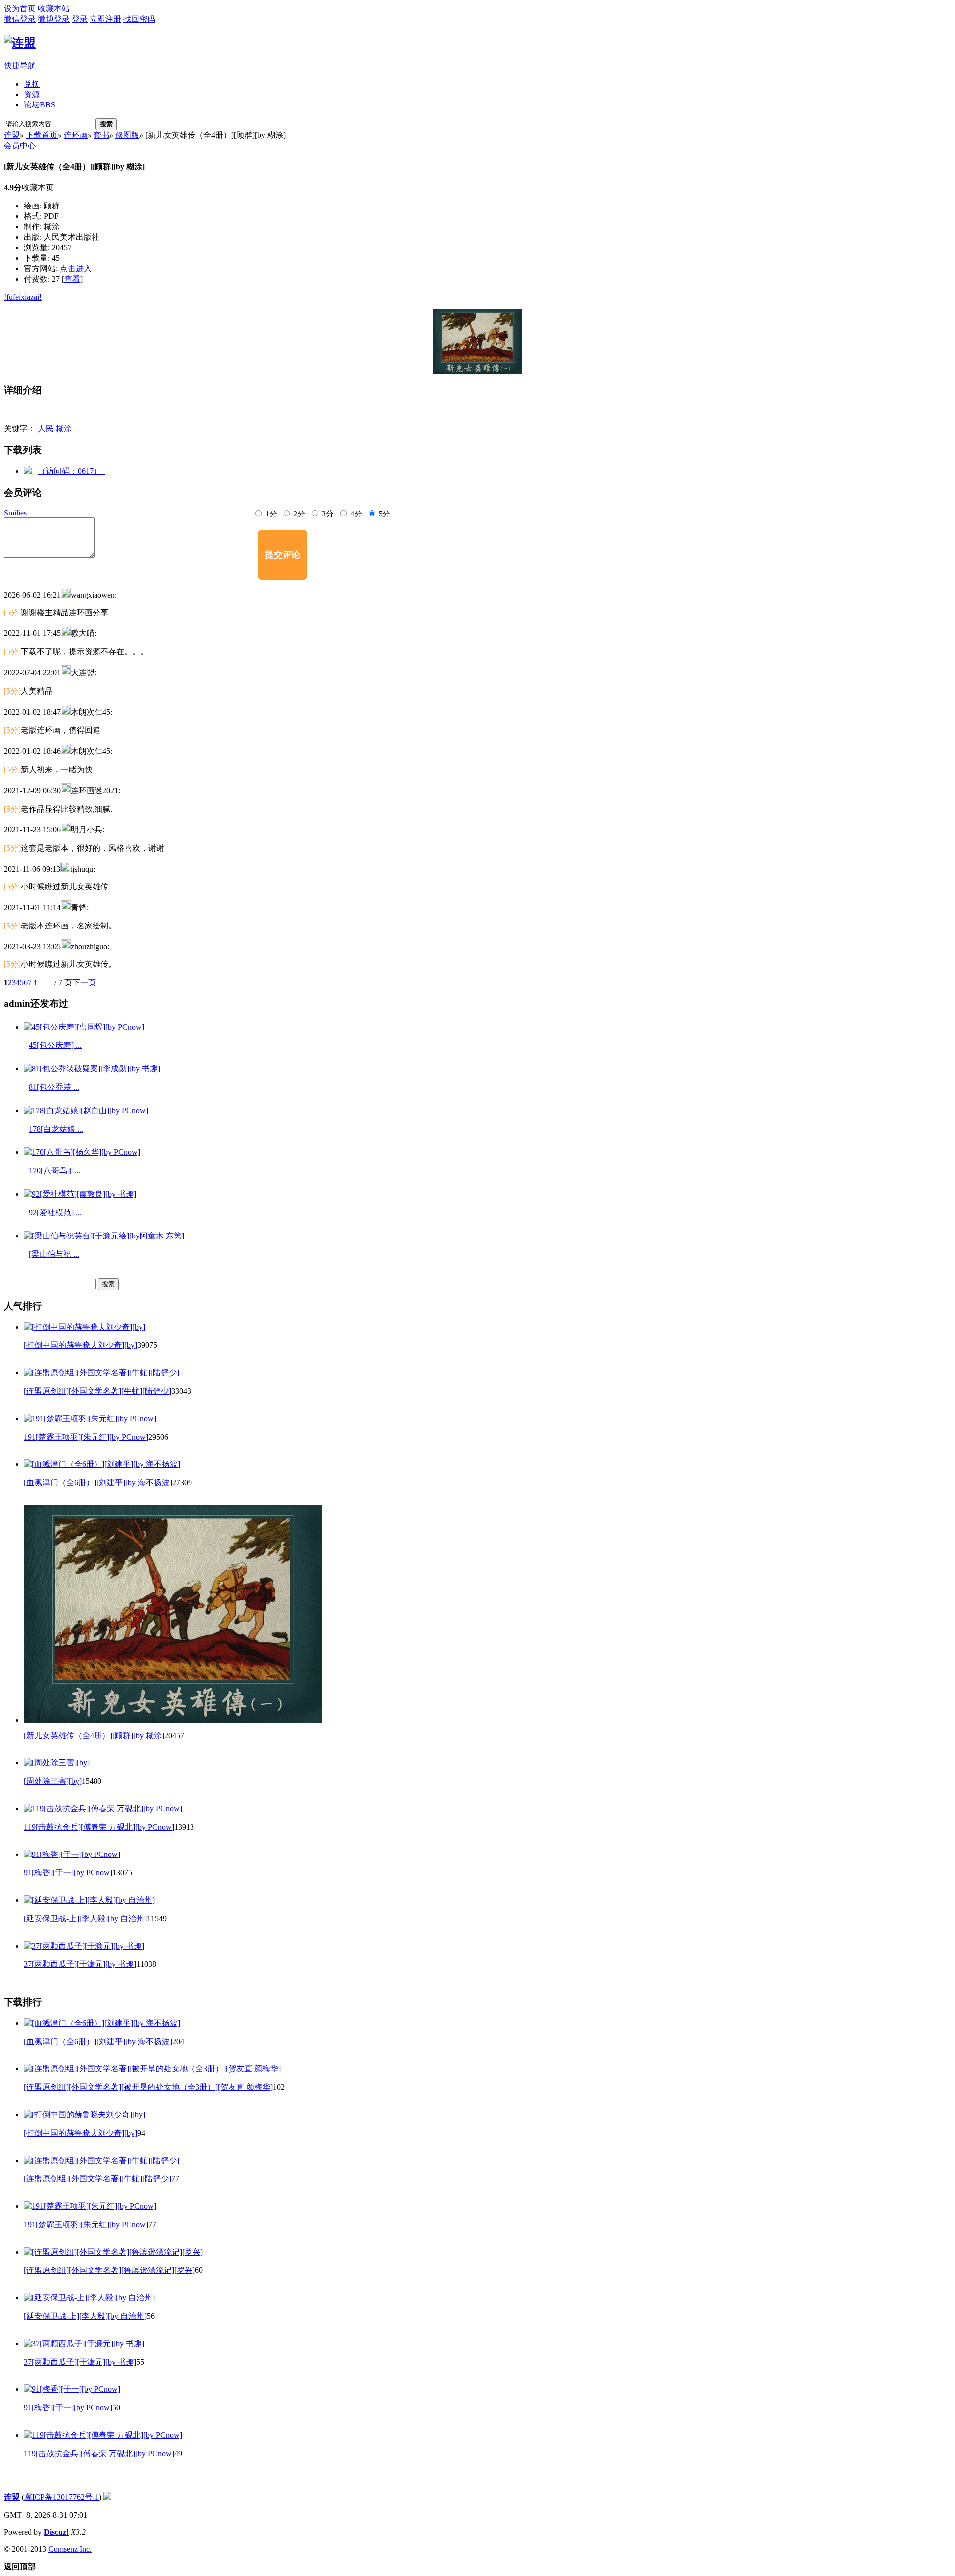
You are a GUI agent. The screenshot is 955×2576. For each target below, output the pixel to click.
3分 (327, 514)
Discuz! (56, 2532)
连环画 (76, 135)
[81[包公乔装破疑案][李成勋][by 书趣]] (92, 1069)
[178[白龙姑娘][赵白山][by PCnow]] (86, 1110)
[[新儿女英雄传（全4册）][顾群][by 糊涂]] (477, 342)
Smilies (15, 513)
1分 (270, 514)
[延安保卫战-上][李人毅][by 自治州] (85, 1918)
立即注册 (105, 19)
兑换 (32, 84)
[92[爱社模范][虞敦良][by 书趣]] (80, 1194)
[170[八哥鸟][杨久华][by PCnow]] (82, 1152)
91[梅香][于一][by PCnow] (68, 1873)
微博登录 (54, 19)
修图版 (127, 135)
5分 (383, 514)
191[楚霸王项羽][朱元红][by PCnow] (86, 1437)
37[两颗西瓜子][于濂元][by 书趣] (80, 1964)
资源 (32, 94)
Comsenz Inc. (70, 2549)
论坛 (40, 105)
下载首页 (42, 135)
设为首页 (20, 9)
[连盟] (20, 43)
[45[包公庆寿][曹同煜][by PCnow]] (84, 1027)
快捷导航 (20, 65)
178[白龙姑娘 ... (56, 1129)
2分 (298, 514)
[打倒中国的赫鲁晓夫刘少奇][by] (81, 1345)
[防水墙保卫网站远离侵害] (107, 2497)
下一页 (84, 982)
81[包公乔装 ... (54, 1087)
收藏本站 (54, 9)
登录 (80, 19)
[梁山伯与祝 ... (54, 1254)
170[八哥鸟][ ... (54, 1171)
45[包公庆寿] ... (55, 1045)
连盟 (12, 135)
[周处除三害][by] (53, 1781)
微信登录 (20, 19)
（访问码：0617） (72, 471)
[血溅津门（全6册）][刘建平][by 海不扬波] (98, 1483)
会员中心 (20, 146)
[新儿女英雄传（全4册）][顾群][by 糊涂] (94, 1735)
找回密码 (139, 19)
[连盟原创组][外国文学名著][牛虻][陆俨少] (97, 1391)
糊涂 (64, 429)
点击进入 (76, 268)
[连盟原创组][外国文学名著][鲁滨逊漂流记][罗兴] (109, 2270)
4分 (355, 514)
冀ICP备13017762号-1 (62, 2497)
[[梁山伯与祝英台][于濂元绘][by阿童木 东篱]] (104, 1236)
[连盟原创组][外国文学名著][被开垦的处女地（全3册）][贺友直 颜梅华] (148, 2087)
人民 (46, 429)
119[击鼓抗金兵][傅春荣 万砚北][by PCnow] (99, 1827)
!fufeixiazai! (23, 297)
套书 (101, 135)
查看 (72, 279)
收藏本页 (38, 187)
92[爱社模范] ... (55, 1212)
